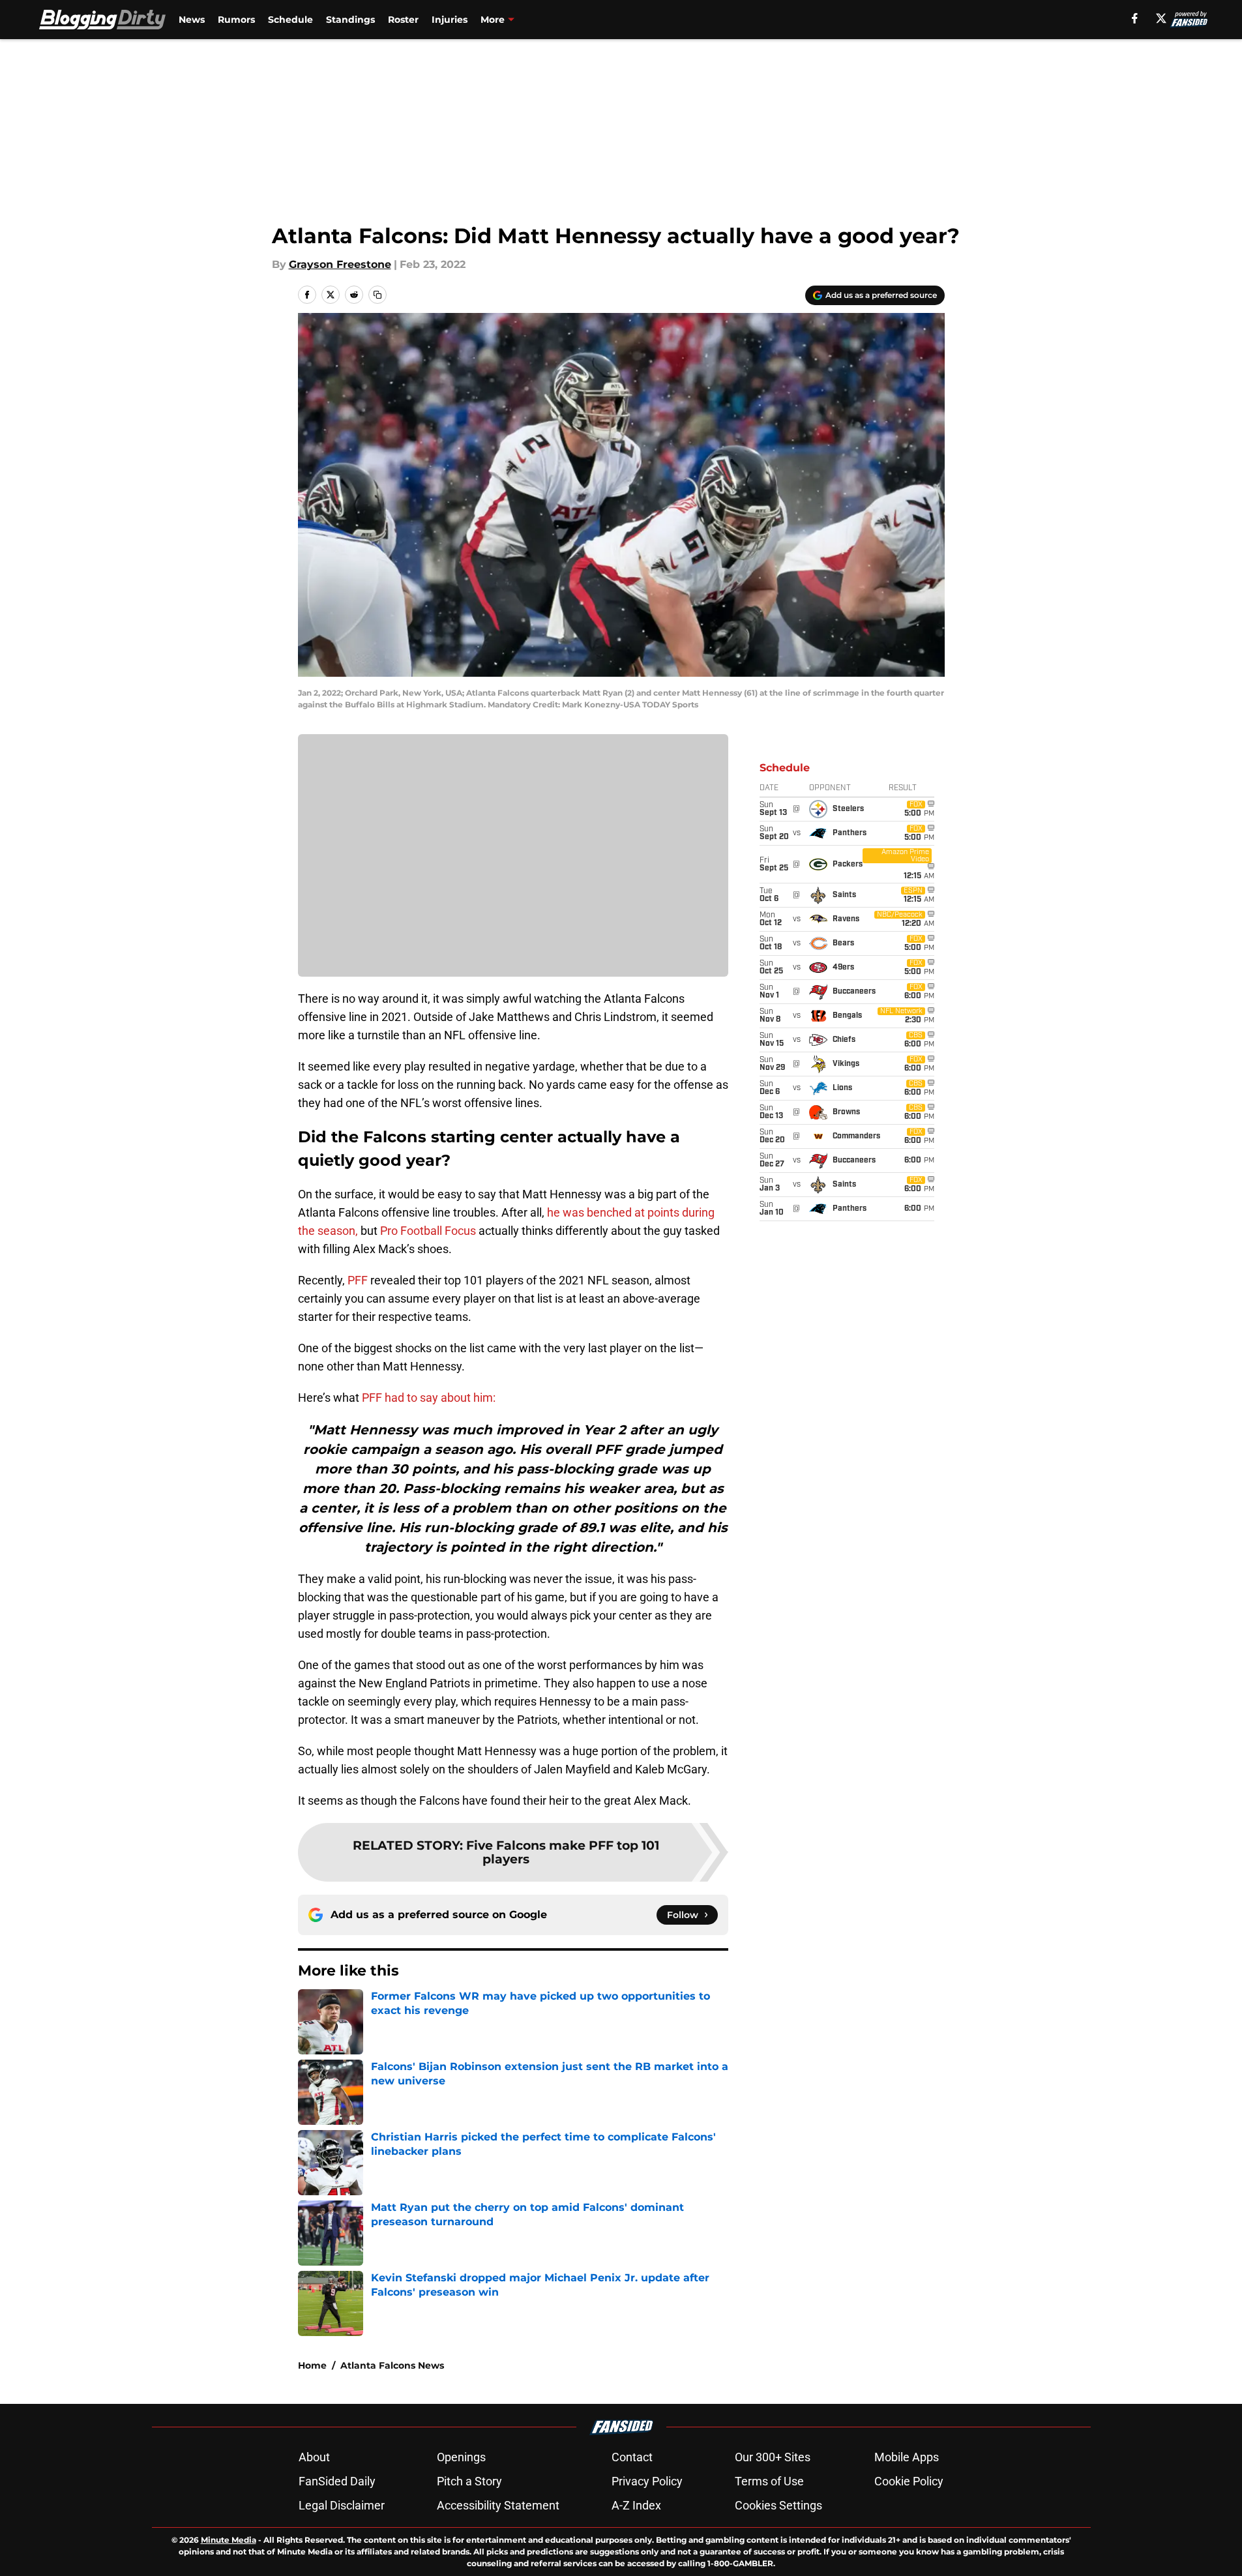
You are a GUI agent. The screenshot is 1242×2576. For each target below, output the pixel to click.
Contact (632, 2457)
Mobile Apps (907, 2457)
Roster (403, 20)
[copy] (377, 295)
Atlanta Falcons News (392, 2365)
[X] (1161, 18)
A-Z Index (636, 2505)
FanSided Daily (337, 2481)
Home (312, 2365)
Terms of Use (769, 2481)
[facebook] (1135, 18)
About (314, 2457)
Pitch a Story (469, 2481)
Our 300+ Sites (773, 2457)
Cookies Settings (778, 2505)
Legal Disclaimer (342, 2505)
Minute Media (229, 2540)
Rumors (236, 20)
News (192, 20)
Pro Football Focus (428, 1231)
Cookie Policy (909, 2481)
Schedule (290, 20)
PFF (358, 1280)
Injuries (450, 20)
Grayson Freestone (340, 264)
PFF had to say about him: (429, 1398)
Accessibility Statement (498, 2505)
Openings (461, 2457)
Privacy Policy (647, 2481)
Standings (350, 20)
